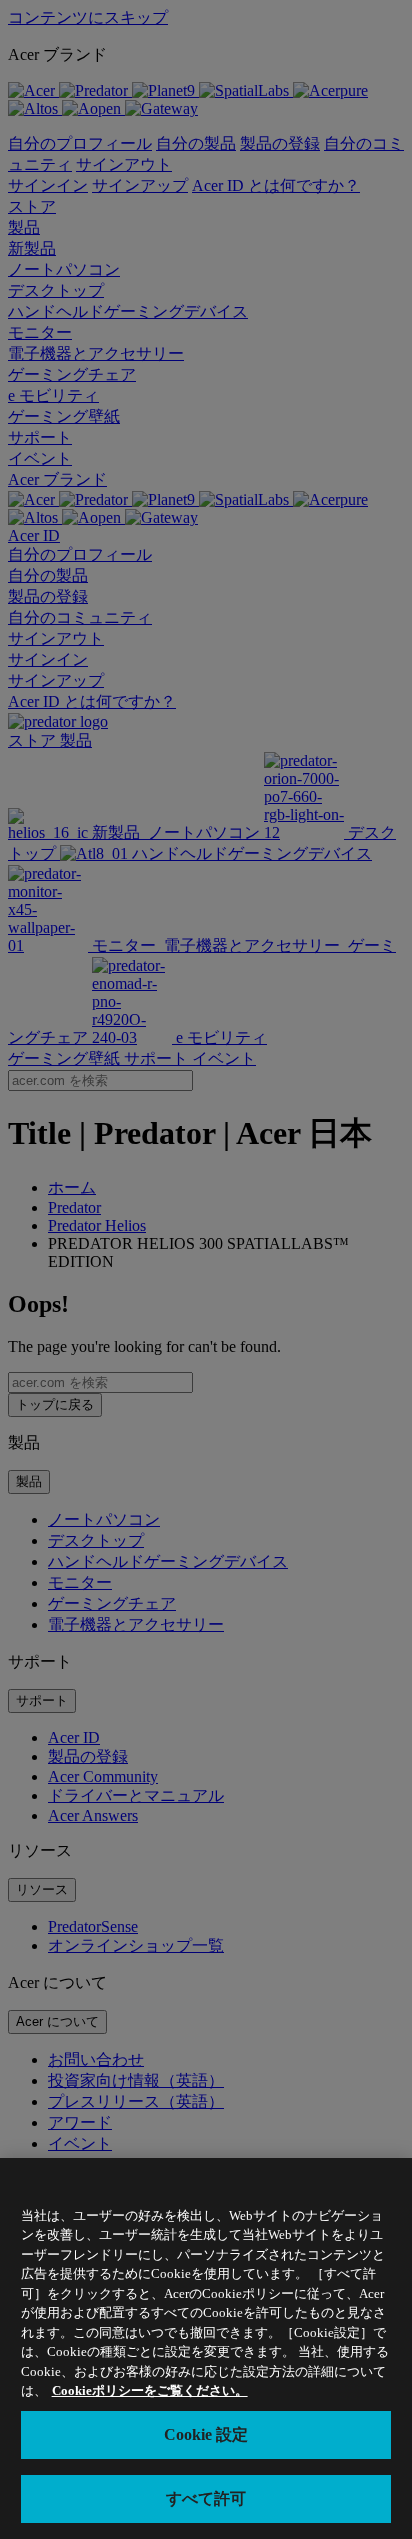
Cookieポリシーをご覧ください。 (150, 2390)
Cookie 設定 (206, 2434)
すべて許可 (206, 2498)
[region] (206, 2348)
